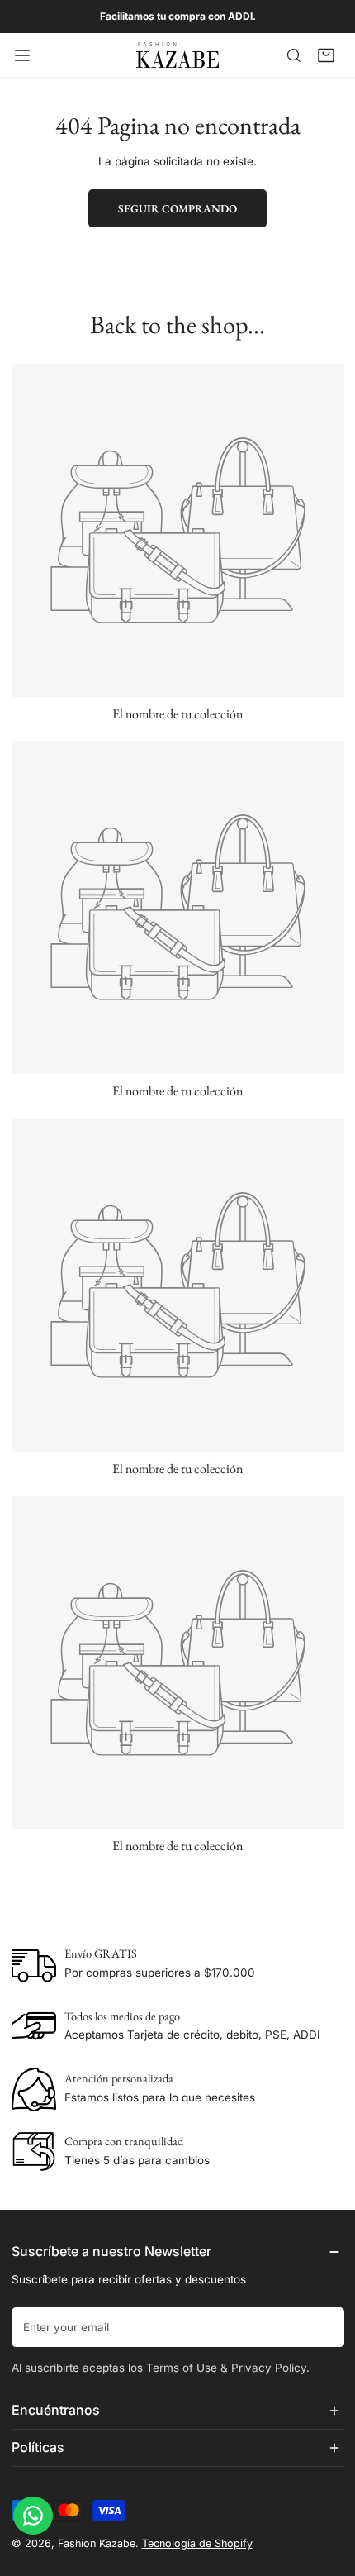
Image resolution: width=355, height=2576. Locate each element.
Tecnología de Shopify (197, 2543)
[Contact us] (33, 2516)
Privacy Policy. (270, 2368)
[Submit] (324, 2326)
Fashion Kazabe (97, 2543)
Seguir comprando (177, 208)
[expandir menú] (22, 55)
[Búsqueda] (294, 55)
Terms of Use (182, 2368)
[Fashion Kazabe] (177, 55)
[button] (326, 55)
